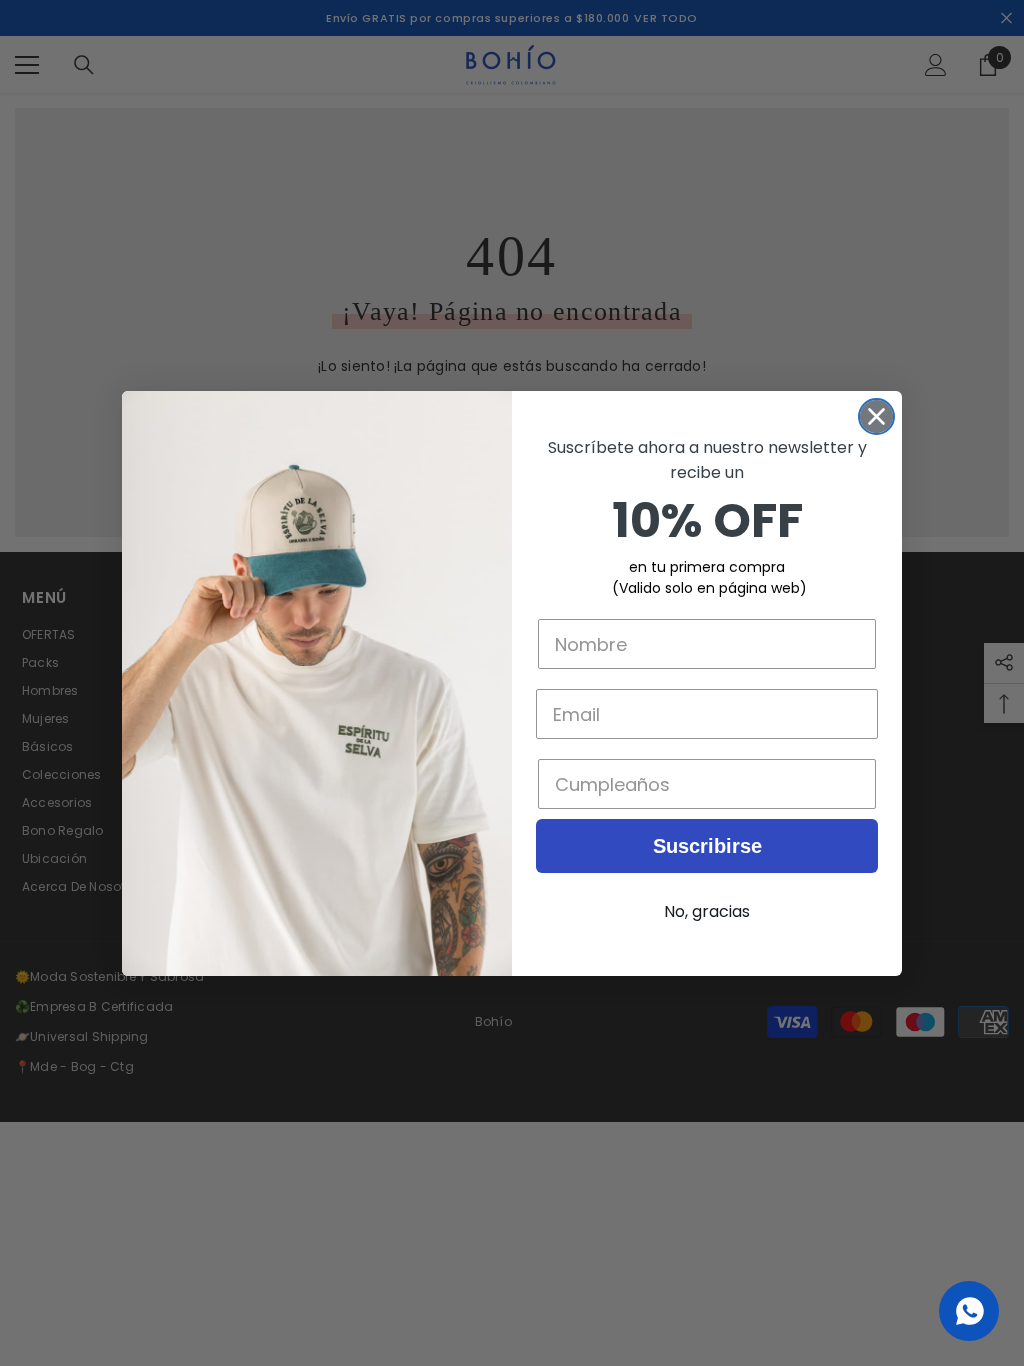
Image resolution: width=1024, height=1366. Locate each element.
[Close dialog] (876, 416)
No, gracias (707, 911)
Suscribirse (707, 846)
